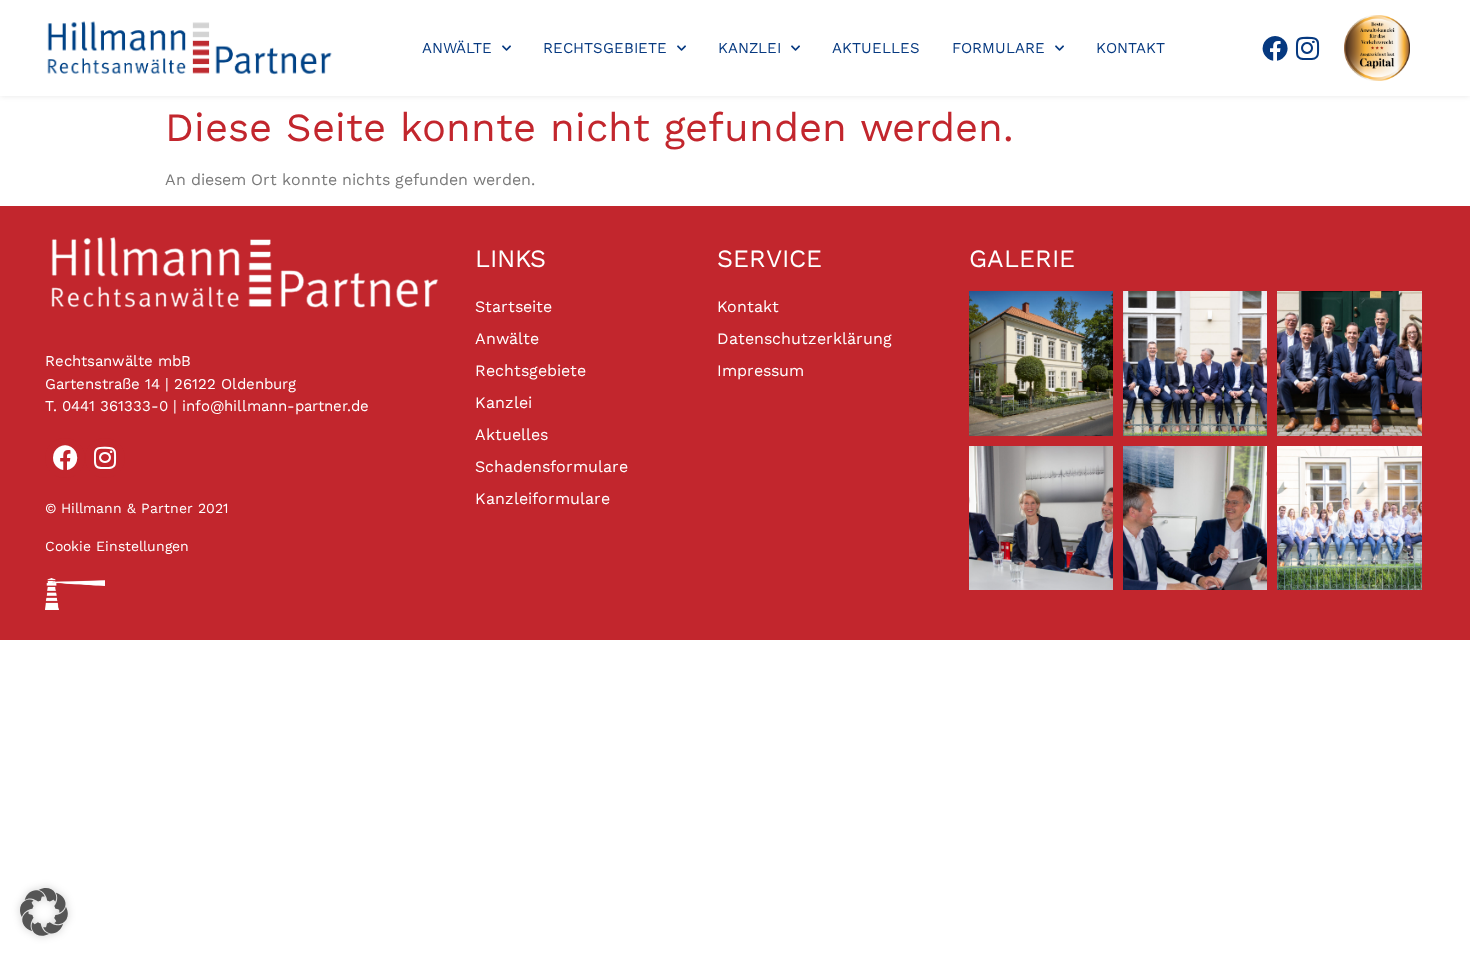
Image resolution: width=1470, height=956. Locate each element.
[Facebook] (1275, 48)
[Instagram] (1308, 48)
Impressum (760, 370)
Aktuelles (876, 48)
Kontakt (1130, 48)
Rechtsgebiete (605, 48)
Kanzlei (749, 48)
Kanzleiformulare (542, 498)
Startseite (513, 306)
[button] (44, 912)
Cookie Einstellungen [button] (117, 546)
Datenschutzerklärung (804, 338)
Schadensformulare (551, 466)
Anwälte (457, 48)
